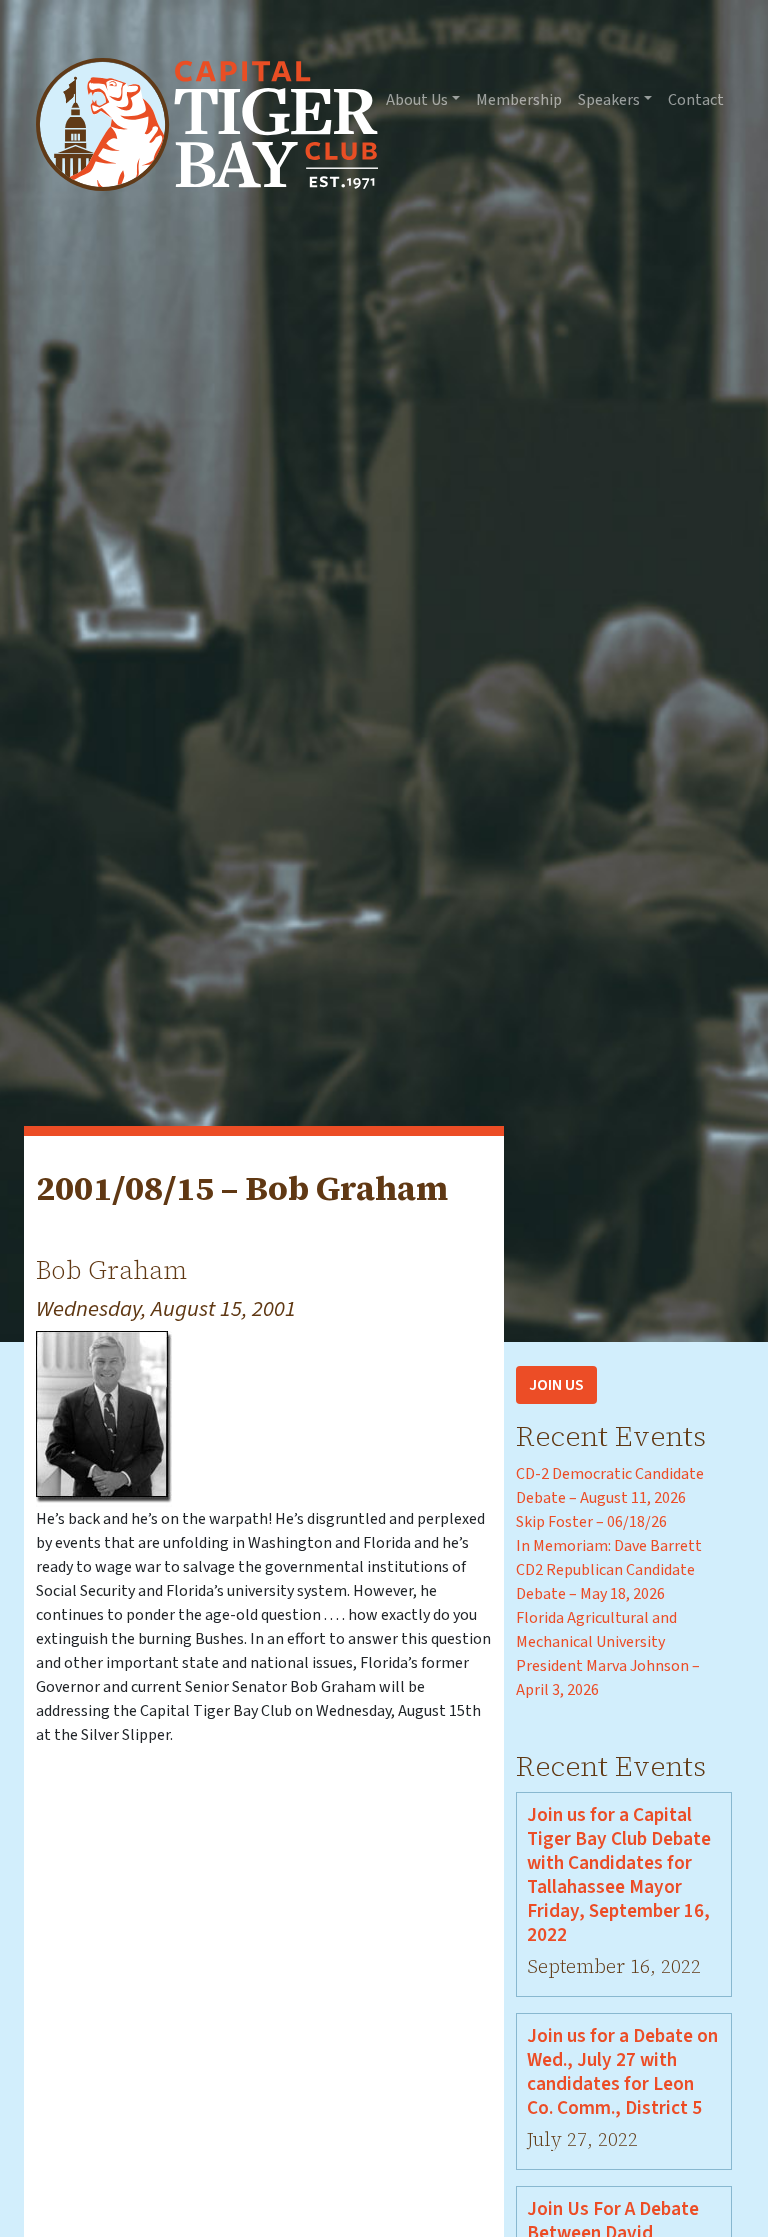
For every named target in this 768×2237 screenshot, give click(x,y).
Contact (696, 100)
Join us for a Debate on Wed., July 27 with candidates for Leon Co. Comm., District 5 (622, 2072)
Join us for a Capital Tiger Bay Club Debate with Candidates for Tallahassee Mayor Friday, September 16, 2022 (619, 1875)
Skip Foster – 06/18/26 (591, 1522)
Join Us (556, 1385)
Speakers (609, 100)
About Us (417, 100)
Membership (519, 100)
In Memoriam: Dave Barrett (609, 1546)
